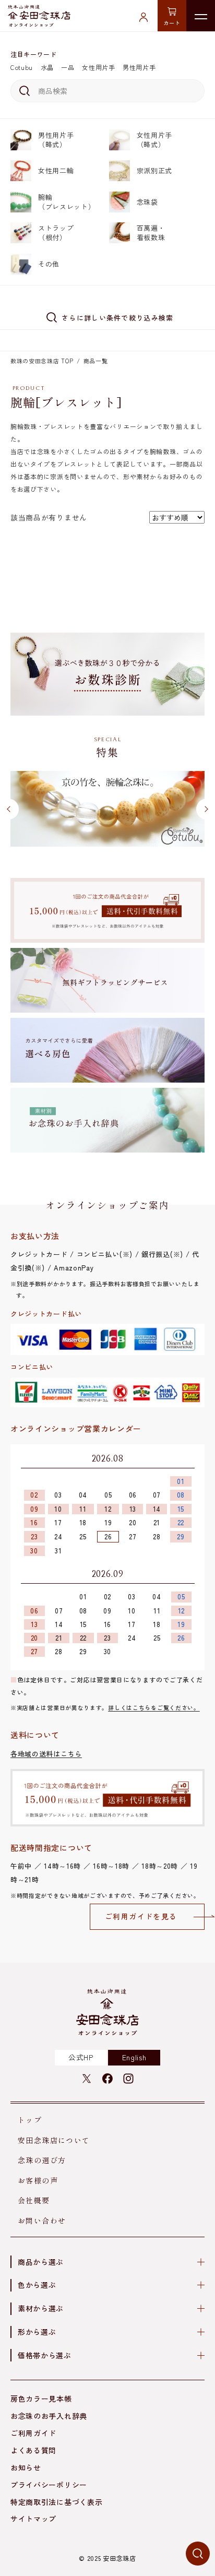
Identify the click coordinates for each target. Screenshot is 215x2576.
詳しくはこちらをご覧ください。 (154, 1707)
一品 (68, 67)
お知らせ (26, 2467)
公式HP (81, 2057)
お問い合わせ (42, 2221)
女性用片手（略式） (155, 140)
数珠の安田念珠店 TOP (42, 361)
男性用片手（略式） (56, 140)
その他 (49, 264)
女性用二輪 (56, 170)
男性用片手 (139, 67)
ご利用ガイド (33, 2433)
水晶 (47, 67)
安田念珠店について (54, 2140)
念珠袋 (147, 202)
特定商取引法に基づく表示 (56, 2502)
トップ (30, 2120)
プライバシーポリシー (49, 2485)
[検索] (23, 91)
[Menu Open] (201, 16)
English (134, 2057)
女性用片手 (99, 67)
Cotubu (22, 67)
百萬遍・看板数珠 (151, 233)
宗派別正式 (155, 170)
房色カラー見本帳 (41, 2399)
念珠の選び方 (42, 2160)
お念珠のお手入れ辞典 (49, 2416)
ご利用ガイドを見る (141, 1916)
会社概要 (34, 2200)
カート (172, 23)
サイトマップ (33, 2519)
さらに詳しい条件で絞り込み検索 (118, 318)
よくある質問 (33, 2450)
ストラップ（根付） (56, 233)
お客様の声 (38, 2180)
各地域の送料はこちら (46, 1754)
